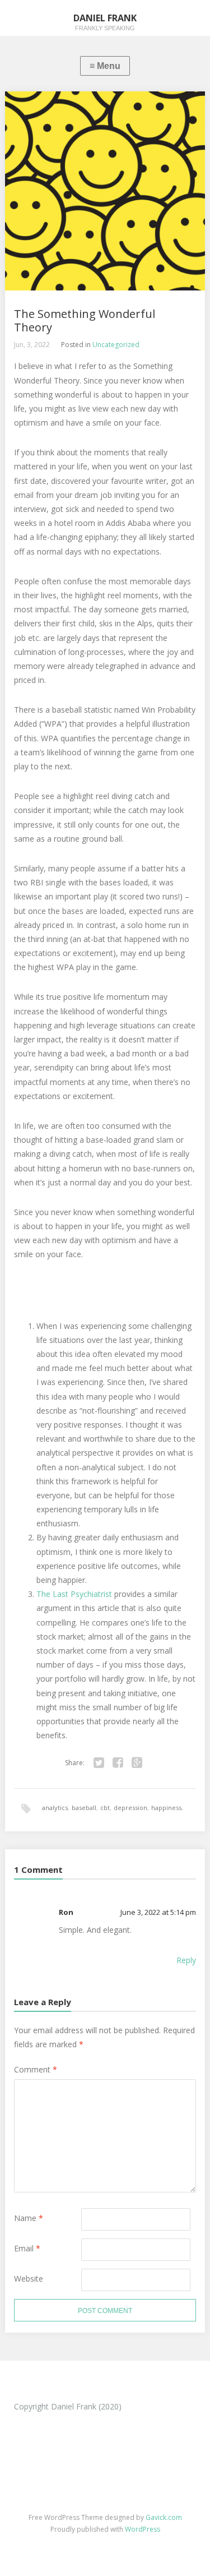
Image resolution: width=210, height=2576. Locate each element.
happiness (166, 1808)
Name (29, 2218)
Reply (186, 1960)
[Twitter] (99, 1763)
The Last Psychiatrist (74, 1594)
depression (130, 1808)
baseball (84, 1808)
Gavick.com (164, 2517)
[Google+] (137, 1763)
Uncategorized (116, 345)
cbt (105, 1808)
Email (27, 2248)
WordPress (143, 2529)
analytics (55, 1808)
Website (29, 2279)
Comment (36, 2069)
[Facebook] (118, 1763)
